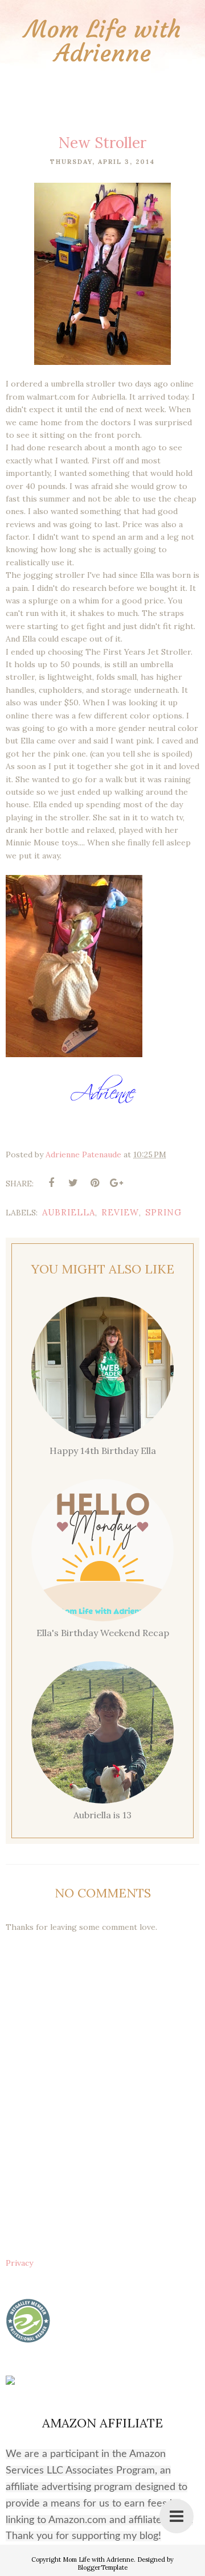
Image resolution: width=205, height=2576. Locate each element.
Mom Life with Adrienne (103, 41)
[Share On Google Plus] (116, 1183)
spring (163, 1212)
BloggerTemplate (102, 2567)
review (120, 1212)
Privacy (19, 2263)
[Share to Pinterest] (95, 1183)
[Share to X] (73, 1183)
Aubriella (69, 1212)
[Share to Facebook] (51, 1183)
